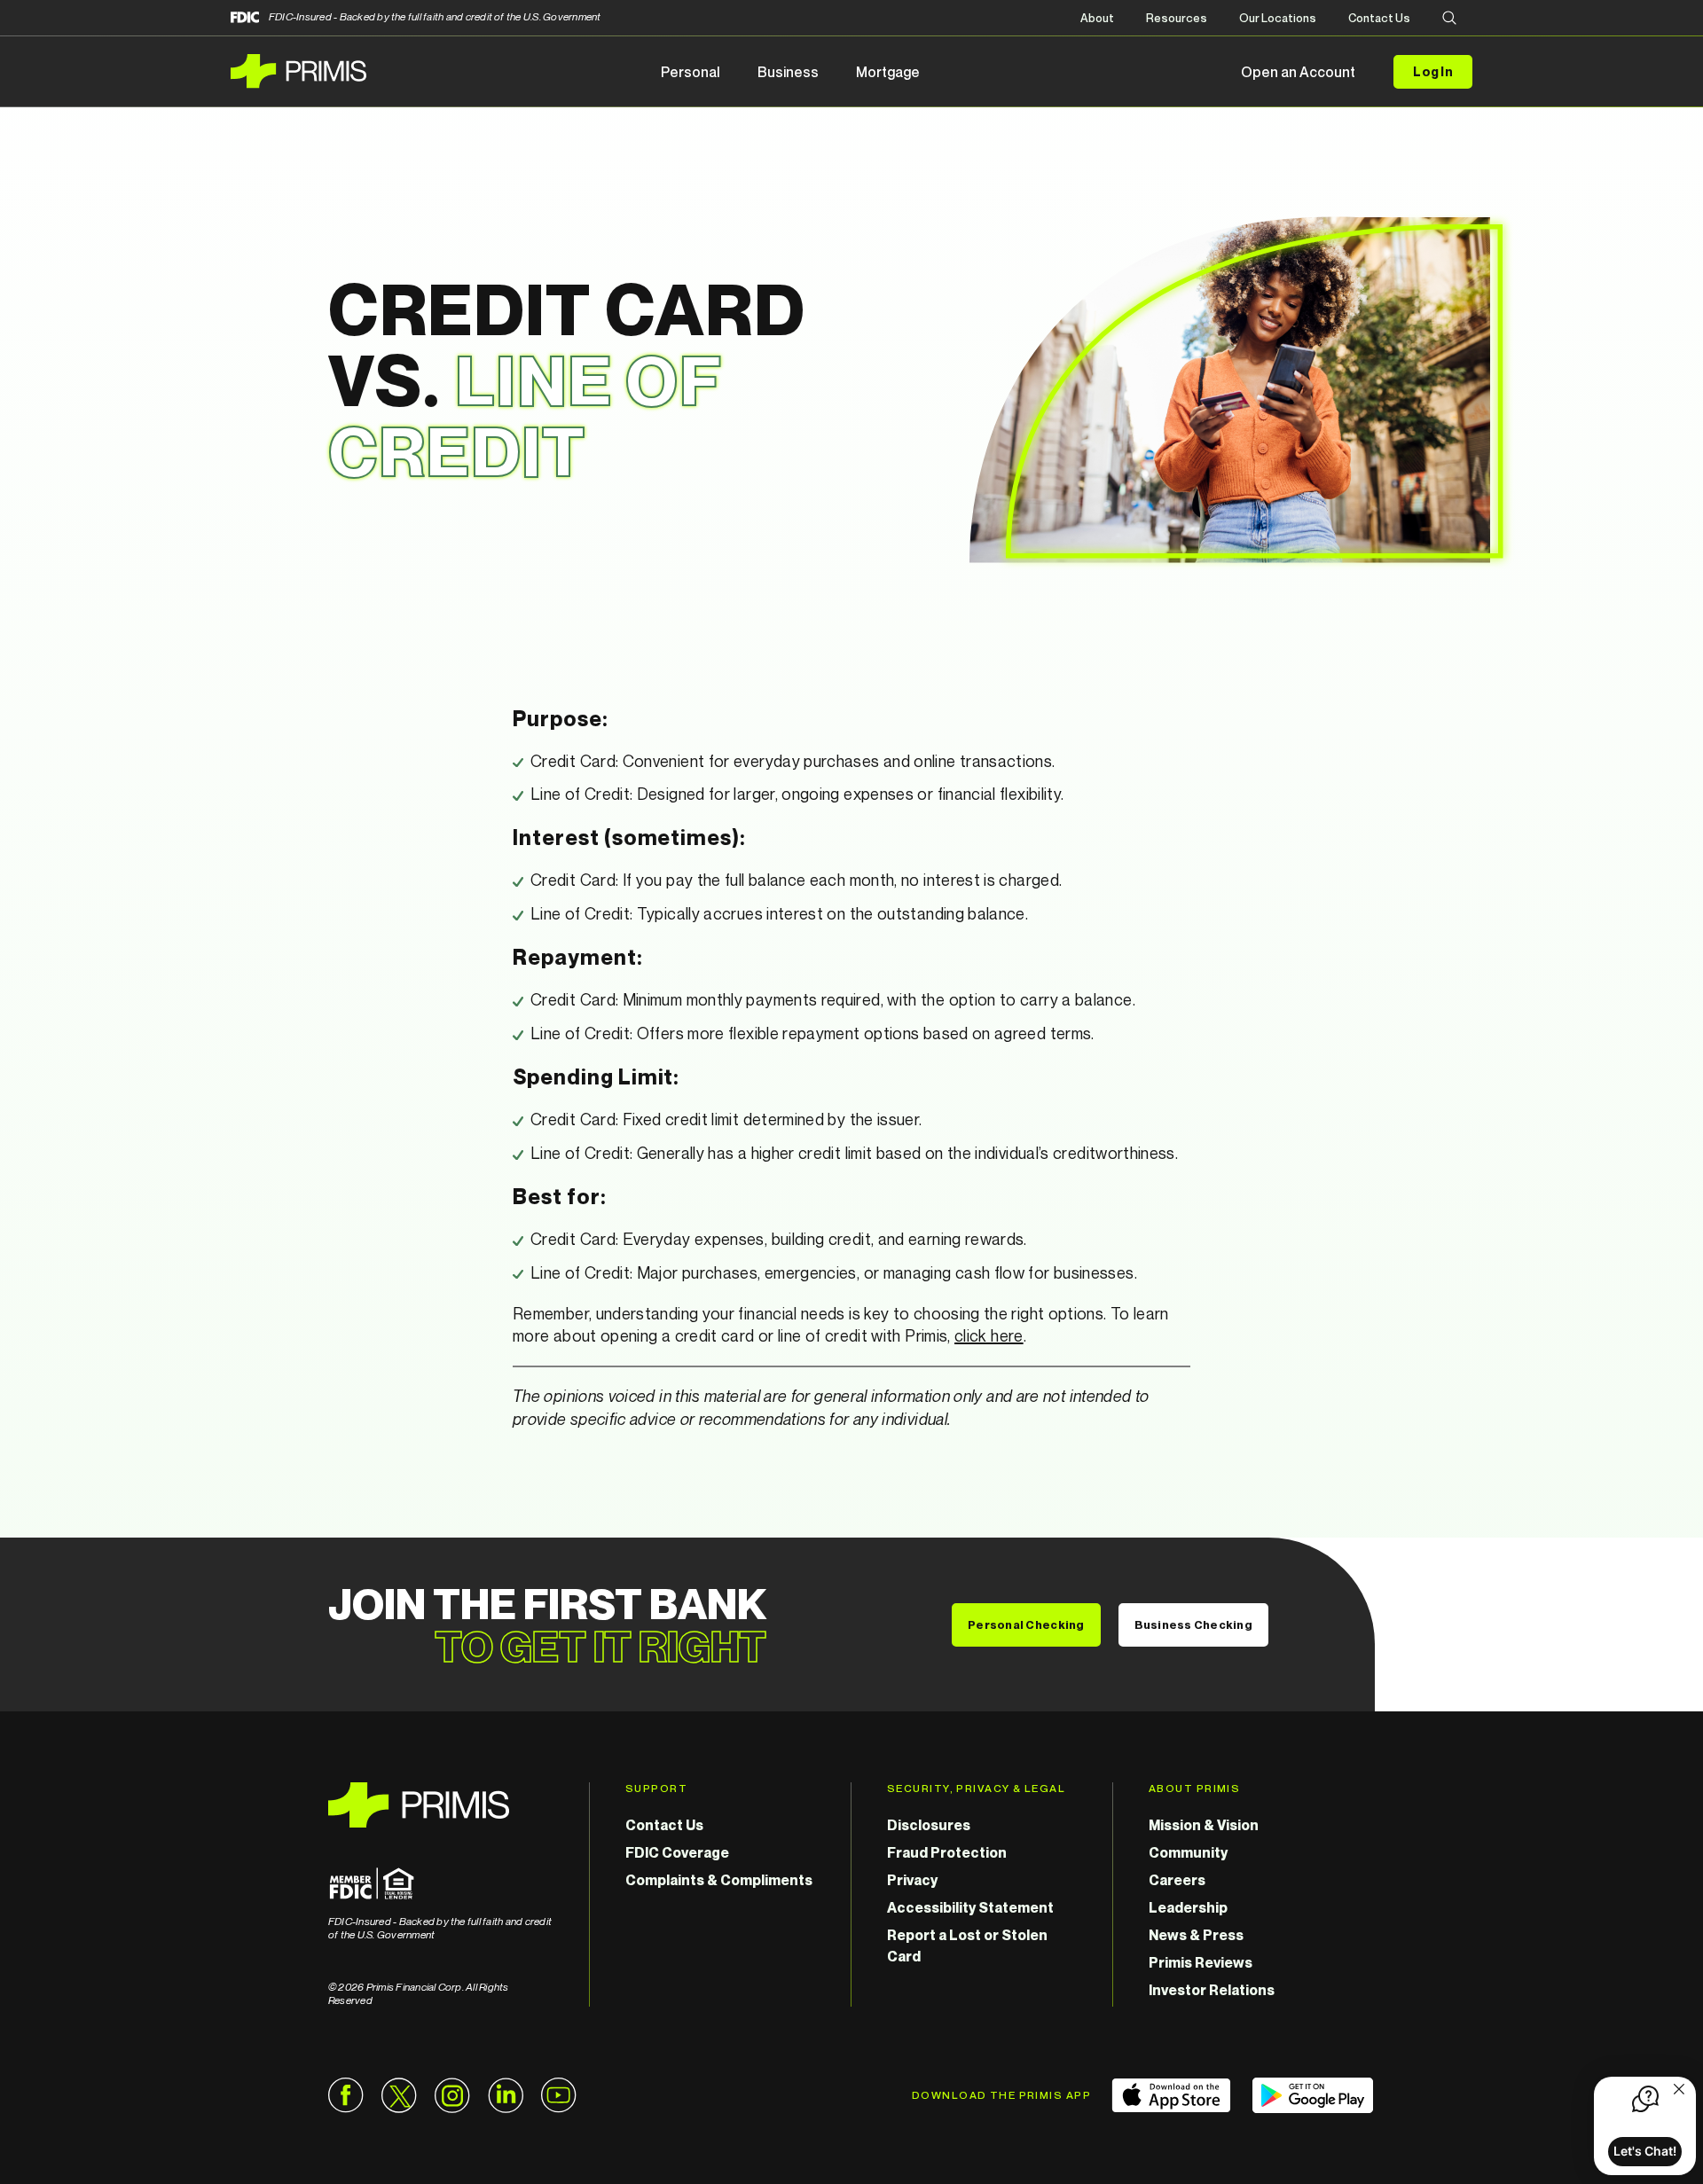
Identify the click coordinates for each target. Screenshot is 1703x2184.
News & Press (1196, 1935)
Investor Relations (1212, 1990)
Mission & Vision (1204, 1825)
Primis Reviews (1201, 1962)
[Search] (1449, 19)
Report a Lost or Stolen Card (967, 1945)
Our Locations (1278, 18)
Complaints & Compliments (719, 1880)
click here (989, 1335)
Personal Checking (1026, 1624)
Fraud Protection (947, 1852)
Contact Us (1379, 18)
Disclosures (929, 1825)
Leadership (1188, 1907)
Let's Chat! (1645, 2151)
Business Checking (1193, 1624)
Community (1188, 1852)
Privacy (912, 1880)
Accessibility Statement (970, 1907)
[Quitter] (1679, 2091)
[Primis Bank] (441, 1805)
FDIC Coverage (677, 1852)
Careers (1177, 1880)
